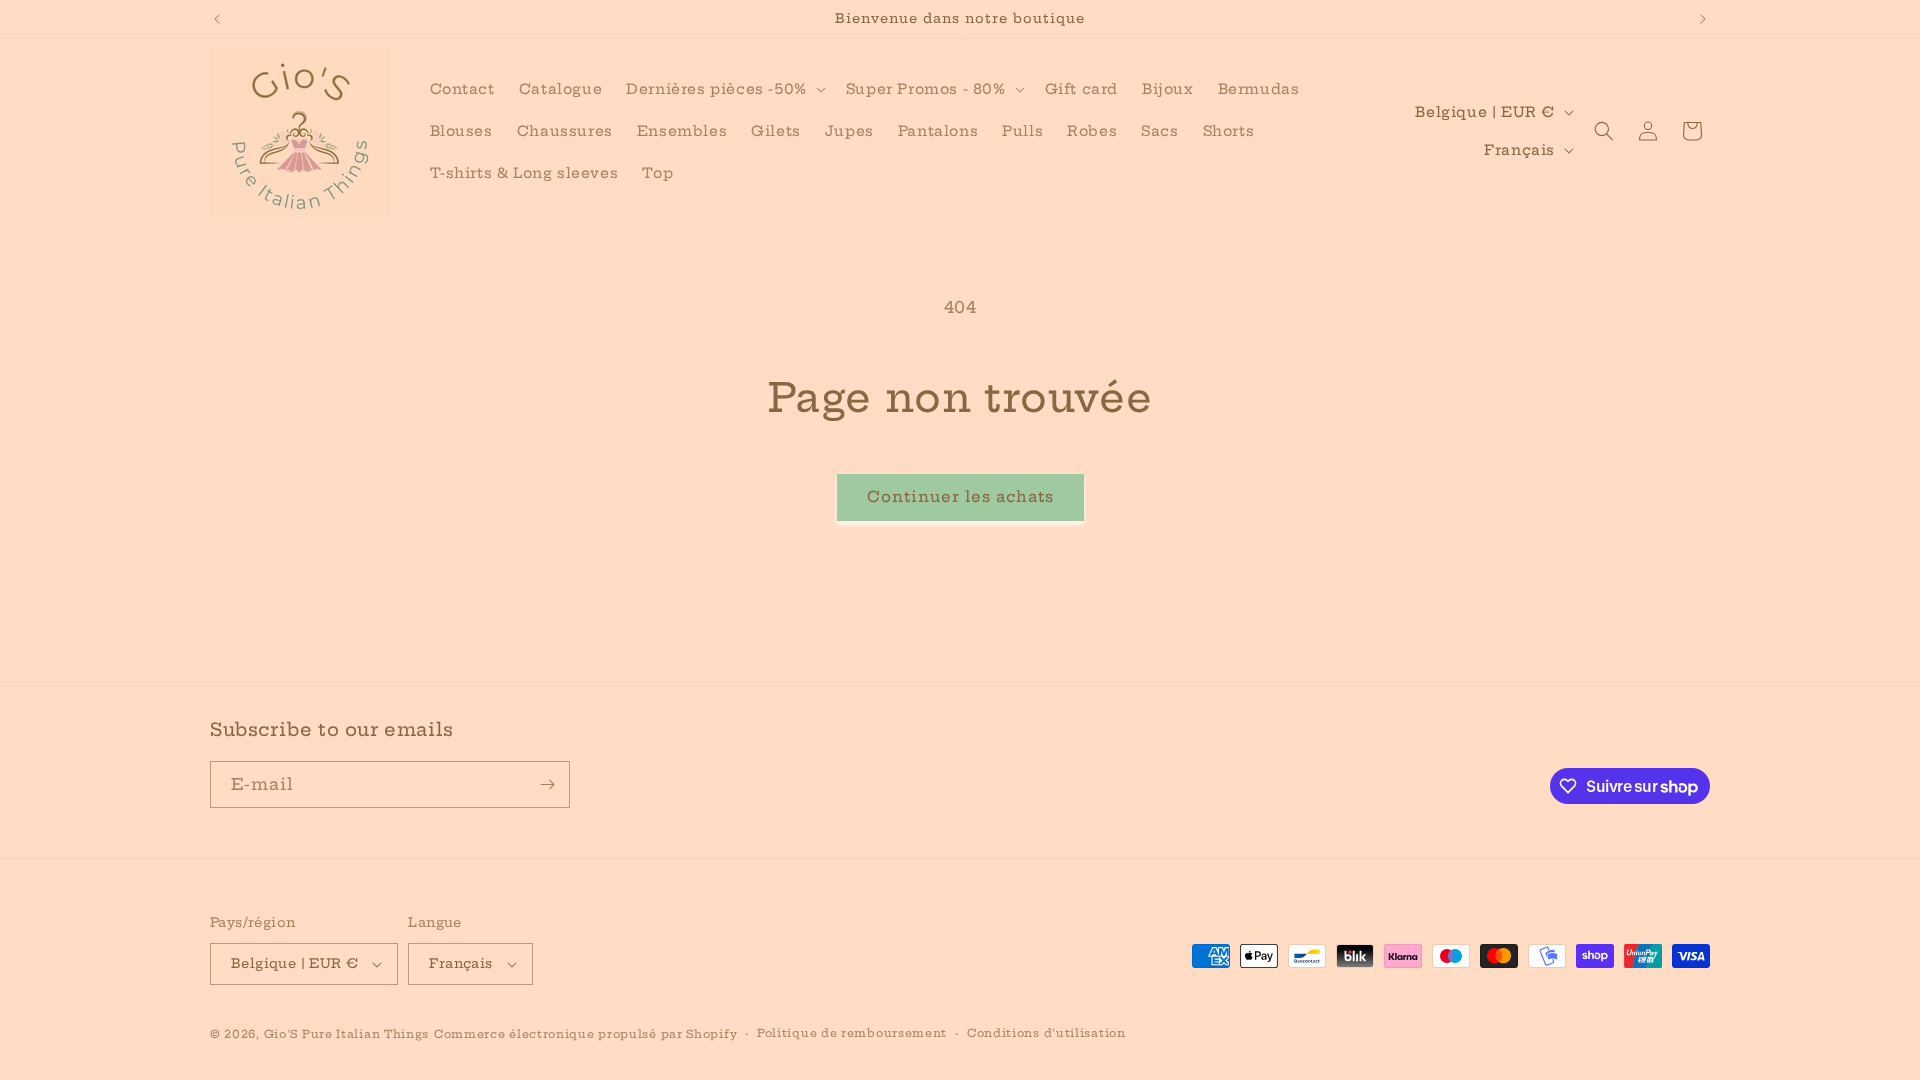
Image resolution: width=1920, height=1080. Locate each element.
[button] (724, 89)
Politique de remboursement (852, 1033)
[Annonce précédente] (217, 19)
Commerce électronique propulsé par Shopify (585, 1034)
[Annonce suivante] (1703, 19)
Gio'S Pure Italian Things (347, 1034)
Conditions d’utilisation (1046, 1033)
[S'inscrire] (547, 784)
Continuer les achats (960, 496)
